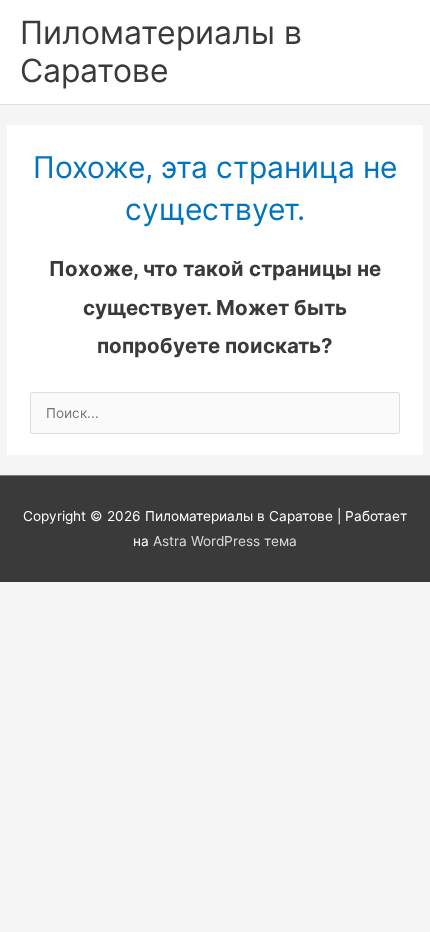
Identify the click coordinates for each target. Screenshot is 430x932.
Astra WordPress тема (225, 541)
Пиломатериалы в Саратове (161, 51)
